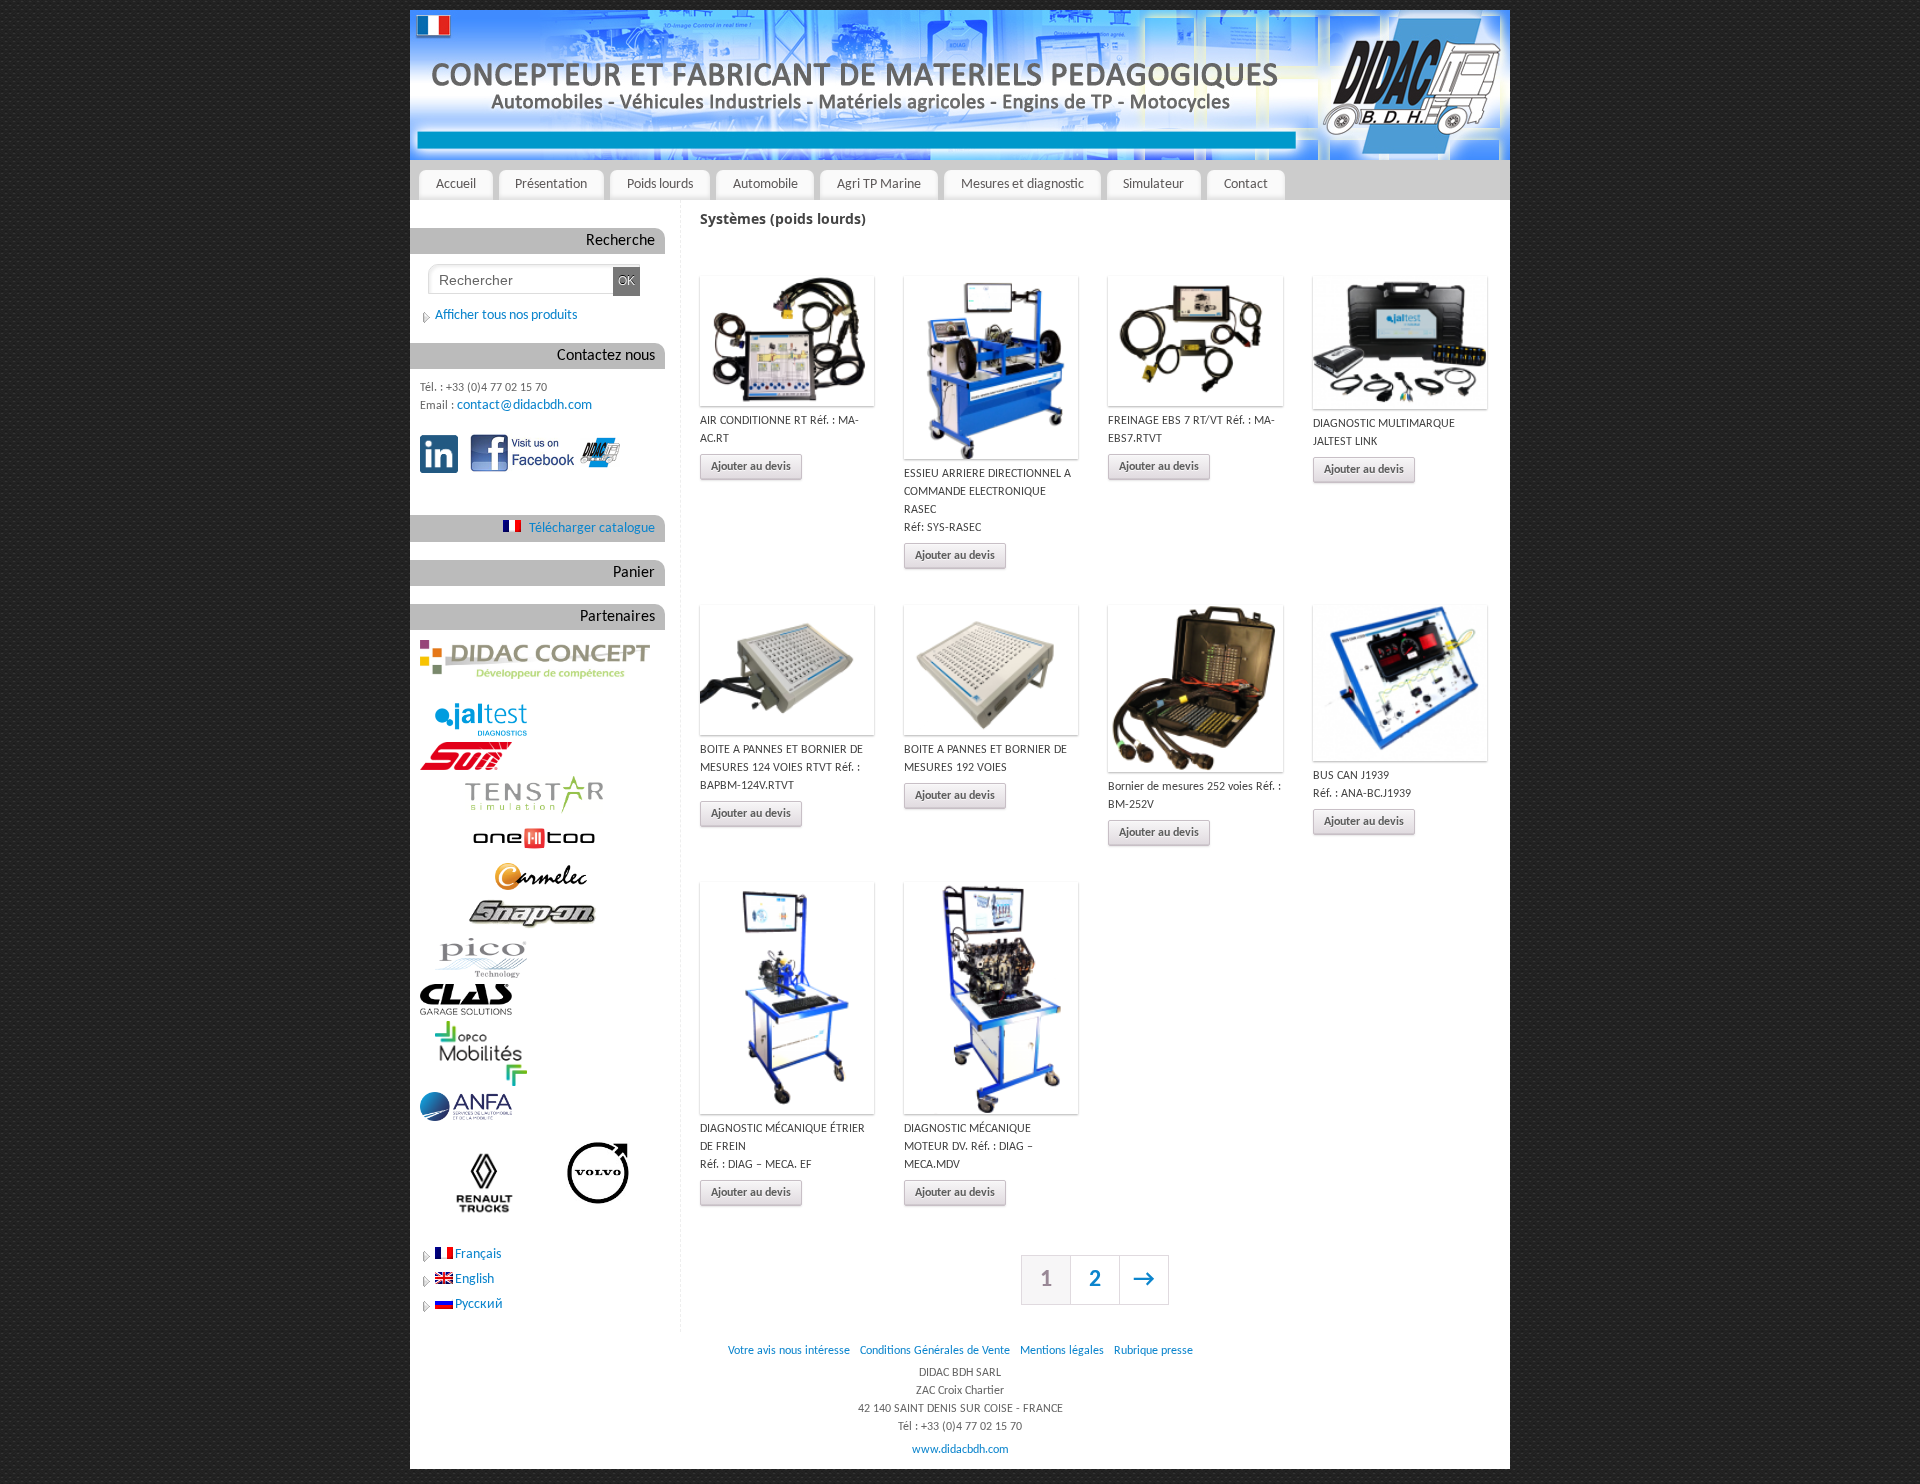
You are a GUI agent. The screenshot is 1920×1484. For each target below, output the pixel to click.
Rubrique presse (1153, 1351)
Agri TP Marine (879, 184)
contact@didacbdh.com (524, 405)
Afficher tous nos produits (506, 315)
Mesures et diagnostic (1022, 184)
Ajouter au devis (751, 467)
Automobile (765, 184)
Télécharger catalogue (592, 528)
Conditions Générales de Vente (935, 1351)
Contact (1246, 184)
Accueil (456, 184)
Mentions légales (1062, 1351)
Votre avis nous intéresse (789, 1351)
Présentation (551, 184)
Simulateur (1153, 184)
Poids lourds (660, 184)
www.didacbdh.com (960, 1450)
